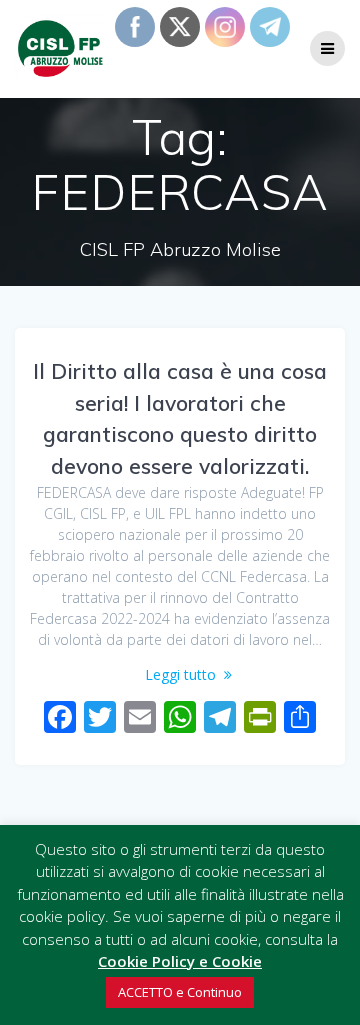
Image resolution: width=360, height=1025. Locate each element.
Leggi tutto (180, 674)
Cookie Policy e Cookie (180, 961)
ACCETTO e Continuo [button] (180, 992)
